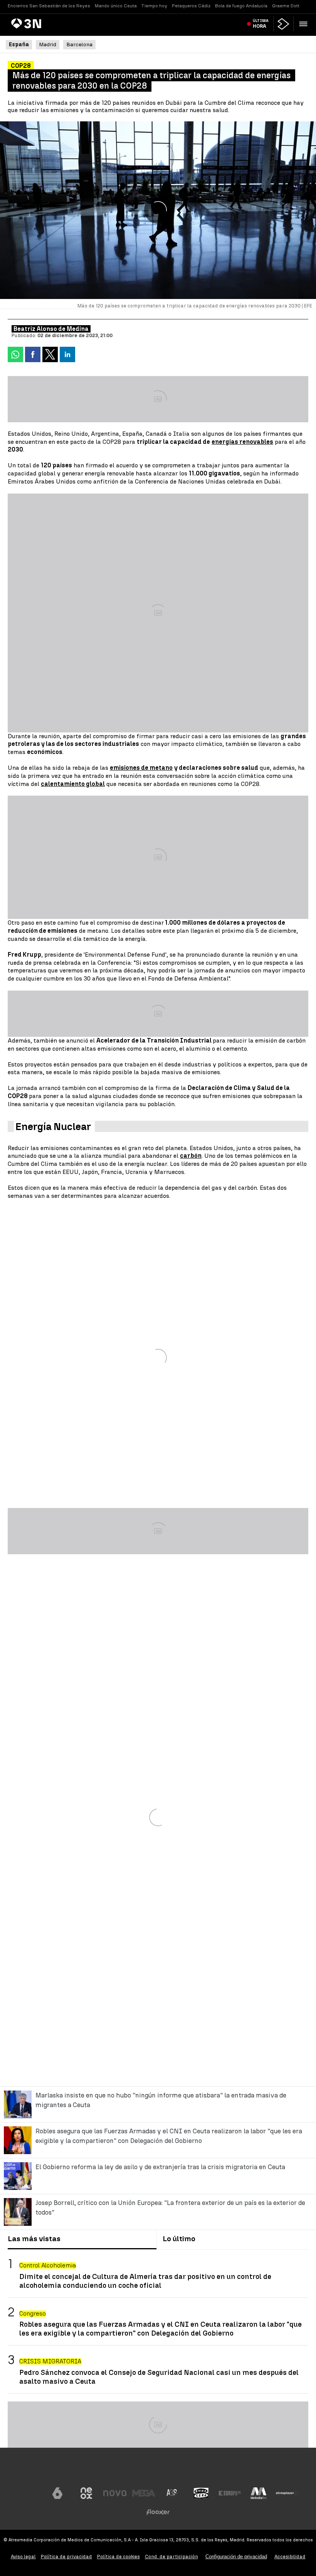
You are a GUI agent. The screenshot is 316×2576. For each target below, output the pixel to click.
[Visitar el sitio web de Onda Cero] (201, 2493)
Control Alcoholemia (48, 2265)
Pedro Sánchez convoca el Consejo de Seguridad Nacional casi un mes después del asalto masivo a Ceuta (159, 2377)
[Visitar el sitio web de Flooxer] (158, 2512)
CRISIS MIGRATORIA (50, 2361)
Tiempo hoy (154, 6)
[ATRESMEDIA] (158, 2470)
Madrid (48, 45)
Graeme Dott (286, 6)
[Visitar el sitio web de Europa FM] (230, 2493)
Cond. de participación (171, 2557)
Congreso (33, 2313)
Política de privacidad (66, 2557)
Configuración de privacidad (236, 2557)
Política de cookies (118, 2557)
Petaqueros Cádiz (191, 6)
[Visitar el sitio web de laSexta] (57, 2493)
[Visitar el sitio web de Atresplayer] (287, 2493)
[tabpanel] (158, 2322)
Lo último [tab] (179, 2239)
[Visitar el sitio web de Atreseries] (172, 2493)
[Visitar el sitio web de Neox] (86, 2493)
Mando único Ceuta (116, 6)
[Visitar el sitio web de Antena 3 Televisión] (29, 2493)
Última (261, 24)
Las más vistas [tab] (34, 2239)
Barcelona (79, 45)
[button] (303, 24)
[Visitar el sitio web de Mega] (144, 2493)
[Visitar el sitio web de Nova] (115, 2493)
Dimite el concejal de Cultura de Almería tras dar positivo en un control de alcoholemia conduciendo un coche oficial (145, 2281)
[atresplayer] (283, 24)
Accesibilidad (290, 2557)
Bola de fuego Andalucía (241, 6)
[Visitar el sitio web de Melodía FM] (259, 2493)
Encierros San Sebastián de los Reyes (49, 6)
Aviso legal (23, 2557)
